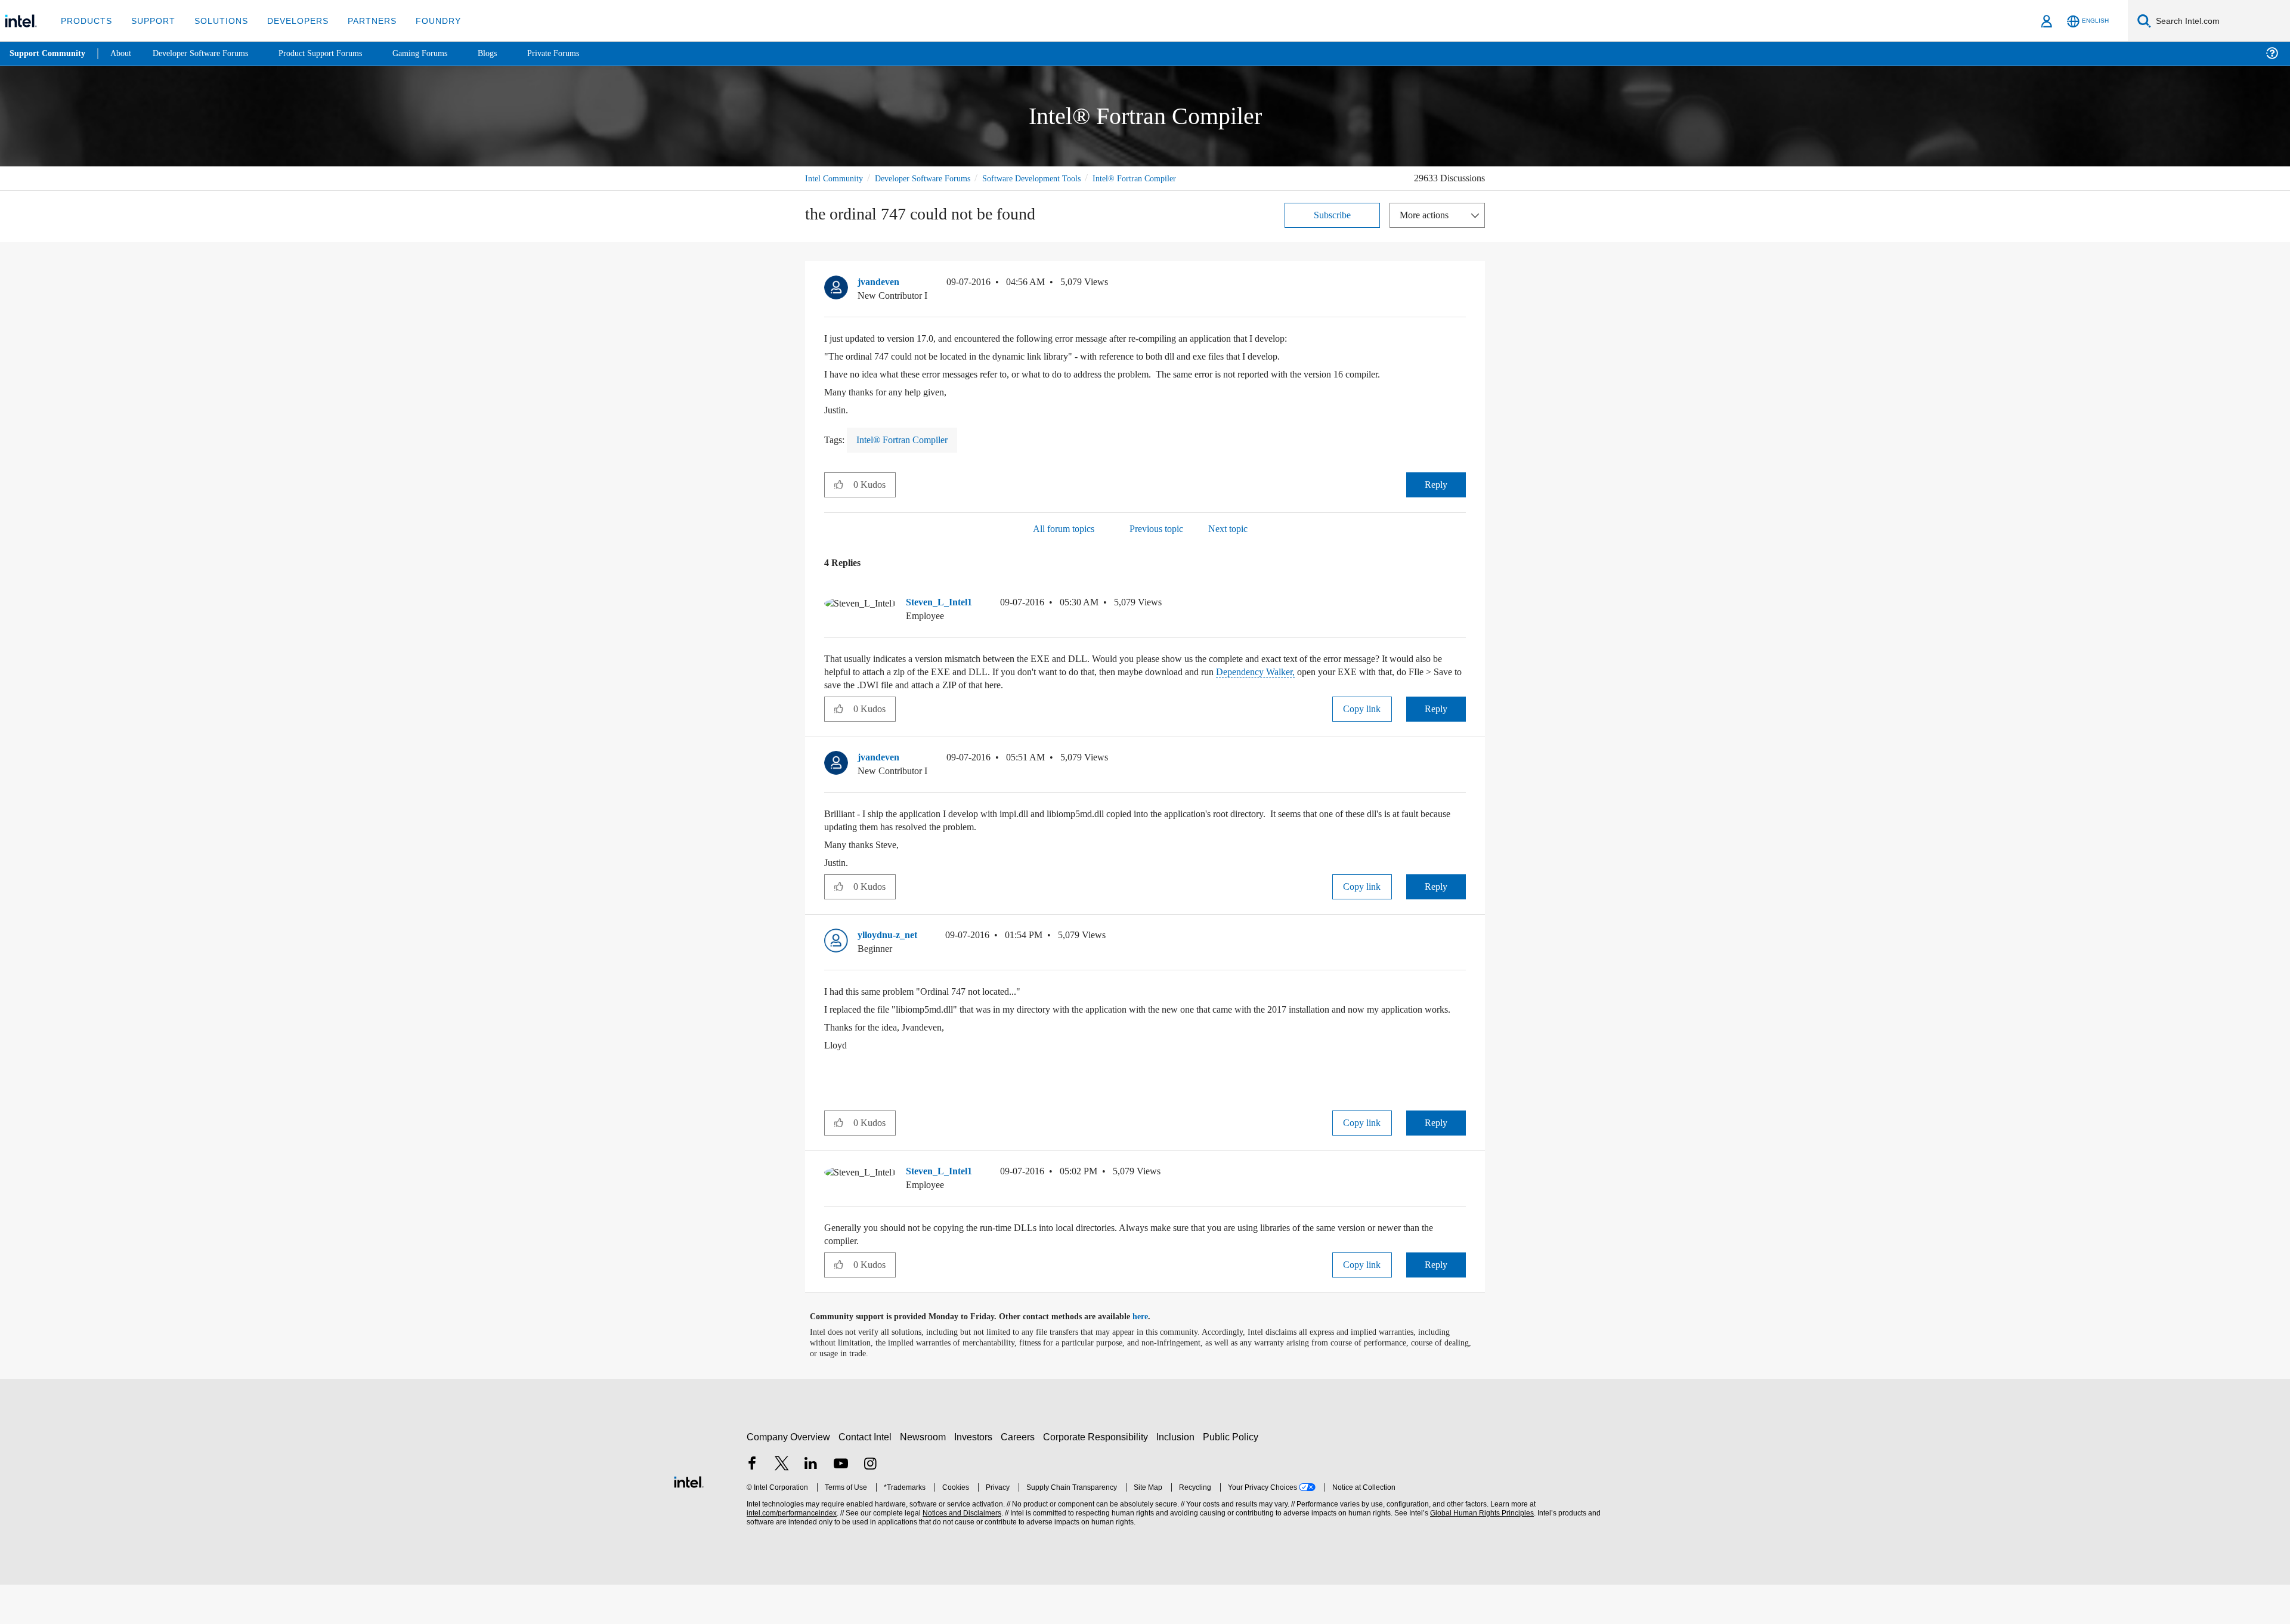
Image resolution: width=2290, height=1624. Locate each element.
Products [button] (85, 21)
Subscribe (1333, 228)
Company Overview (789, 1476)
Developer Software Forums (933, 178)
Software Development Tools (1053, 178)
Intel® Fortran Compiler (848, 192)
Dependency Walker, (1365, 698)
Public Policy (1232, 1476)
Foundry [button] (424, 21)
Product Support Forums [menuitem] (337, 53)
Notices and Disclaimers (961, 1553)
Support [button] (150, 21)
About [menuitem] (124, 53)
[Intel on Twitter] (782, 1504)
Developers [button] (289, 21)
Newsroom (925, 1476)
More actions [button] (1427, 228)
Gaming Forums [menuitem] (442, 53)
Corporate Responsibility (1098, 1476)
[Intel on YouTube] (841, 1504)
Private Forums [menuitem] (579, 53)
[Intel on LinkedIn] (811, 1504)
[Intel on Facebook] (752, 1504)
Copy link (1362, 735)
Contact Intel (867, 1476)
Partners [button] (360, 21)
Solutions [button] (216, 21)
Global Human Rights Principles (1480, 1553)
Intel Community (836, 178)
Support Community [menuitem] (49, 54)
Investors (976, 1476)
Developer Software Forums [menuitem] (209, 53)
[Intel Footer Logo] (689, 1520)
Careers (1020, 1476)
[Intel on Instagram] (870, 1504)
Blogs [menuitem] (511, 53)
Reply (1436, 511)
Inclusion (1178, 1476)
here (1151, 1356)
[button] (1461, 298)
